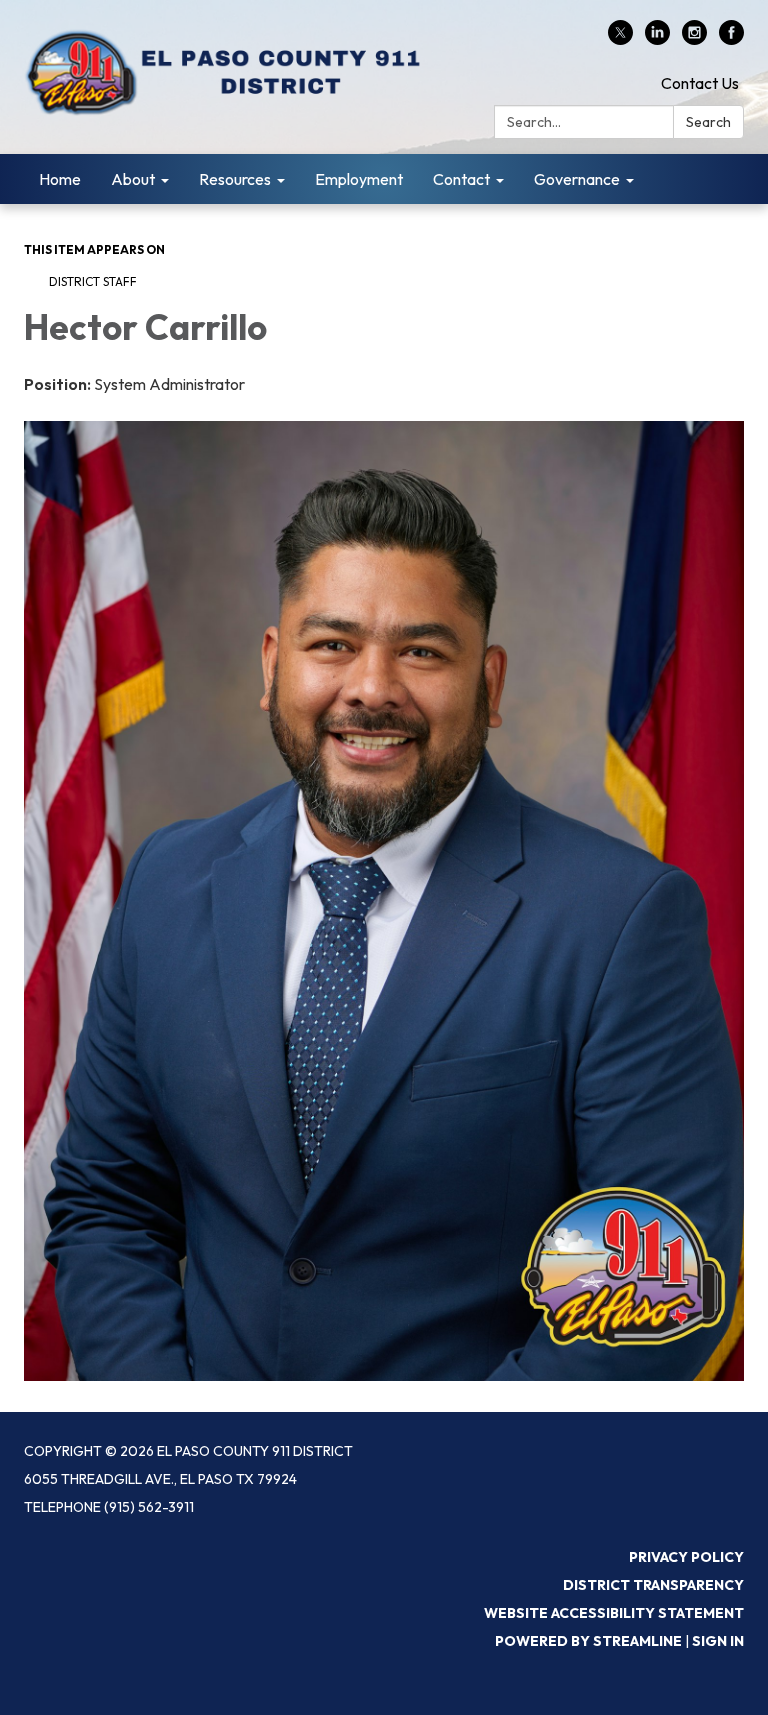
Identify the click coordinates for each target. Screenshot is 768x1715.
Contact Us (700, 83)
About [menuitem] (133, 179)
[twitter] (620, 39)
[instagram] (694, 39)
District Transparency (653, 1585)
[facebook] (731, 39)
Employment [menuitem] (359, 179)
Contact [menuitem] (461, 179)
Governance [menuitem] (577, 179)
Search (708, 122)
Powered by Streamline (588, 1641)
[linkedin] (657, 39)
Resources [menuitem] (235, 179)
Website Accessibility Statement (614, 1613)
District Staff (93, 281)
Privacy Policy (686, 1557)
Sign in (718, 1641)
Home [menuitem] (60, 179)
